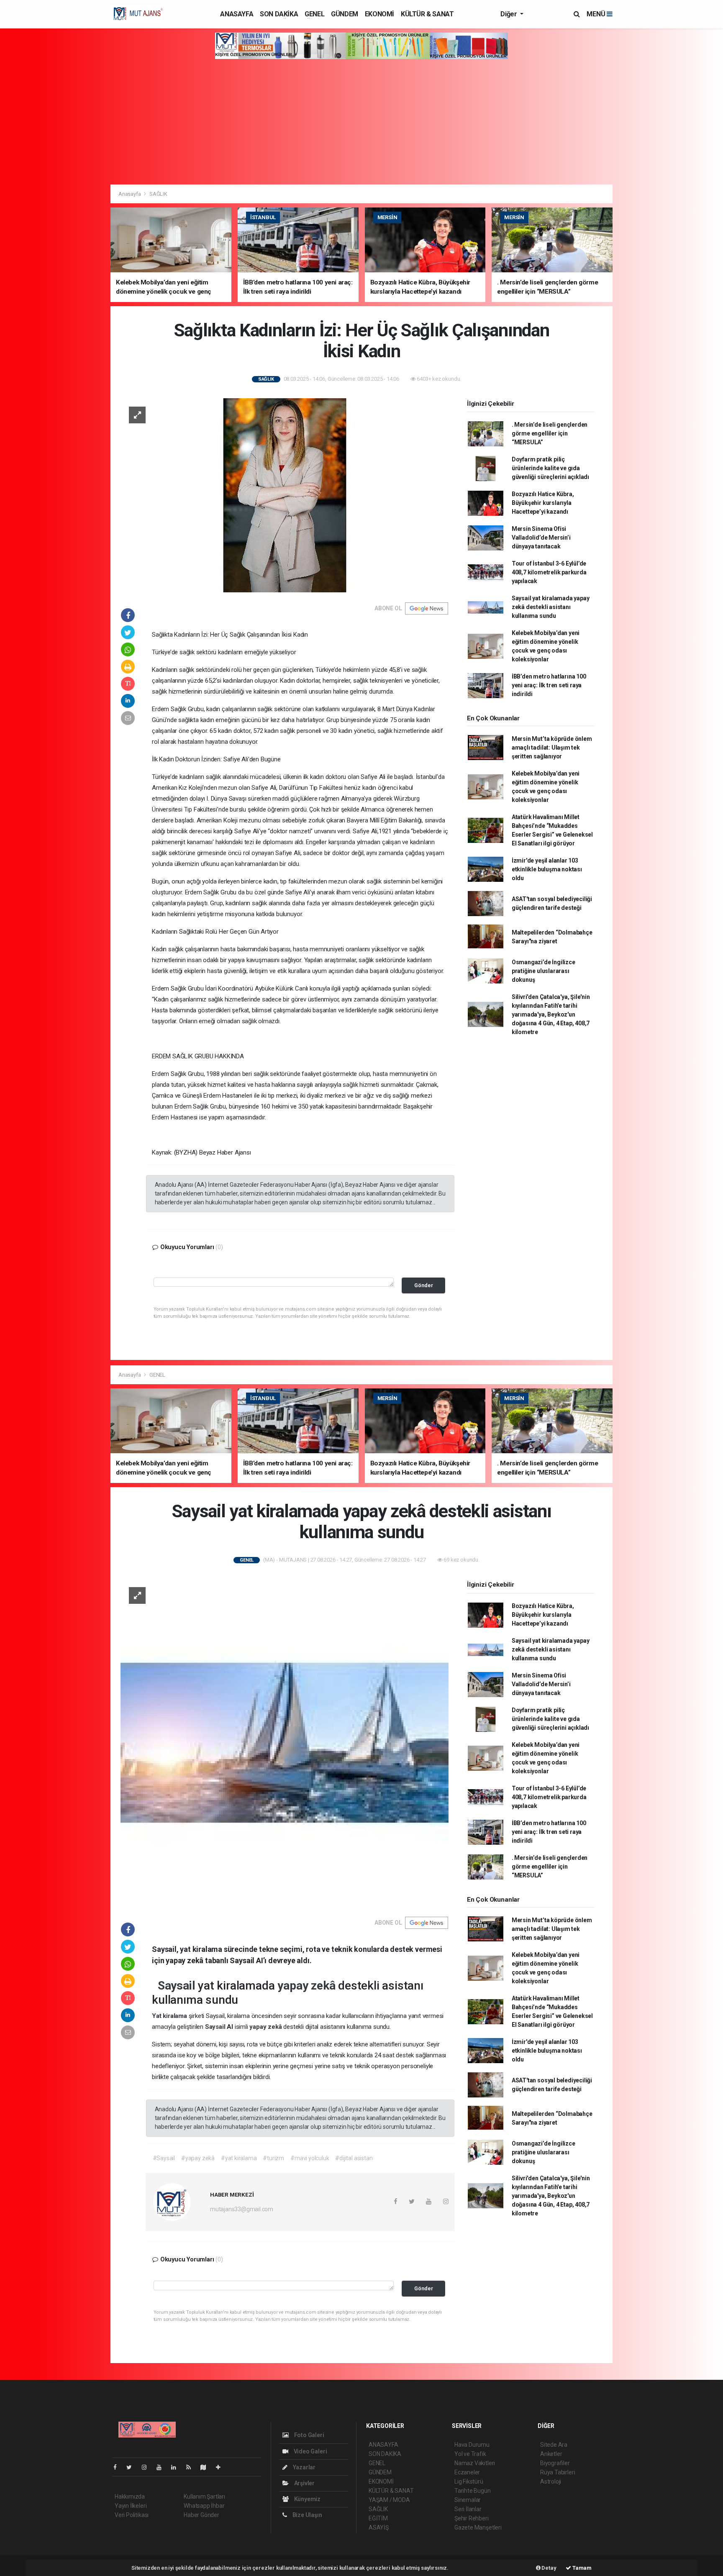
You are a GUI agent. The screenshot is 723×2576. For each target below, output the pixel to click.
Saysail (178, 1986)
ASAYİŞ (379, 2527)
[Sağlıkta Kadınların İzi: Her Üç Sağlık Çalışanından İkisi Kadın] (285, 495)
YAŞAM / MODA (389, 2500)
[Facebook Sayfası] (118, 2467)
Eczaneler (467, 2472)
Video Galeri (310, 2451)
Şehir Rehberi (472, 2518)
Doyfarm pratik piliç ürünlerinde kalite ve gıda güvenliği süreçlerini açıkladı (550, 468)
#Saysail (164, 2158)
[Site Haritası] (207, 2467)
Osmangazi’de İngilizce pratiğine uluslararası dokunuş (544, 971)
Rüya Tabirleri (558, 2472)
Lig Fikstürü (469, 2481)
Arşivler (304, 2483)
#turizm (273, 2158)
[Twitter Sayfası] (132, 2467)
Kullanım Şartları (204, 2497)
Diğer (509, 14)
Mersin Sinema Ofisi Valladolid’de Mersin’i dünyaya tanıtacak (541, 538)
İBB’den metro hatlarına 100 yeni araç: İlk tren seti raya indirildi (549, 685)
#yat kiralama (239, 2158)
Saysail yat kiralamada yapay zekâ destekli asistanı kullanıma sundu (551, 607)
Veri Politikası (132, 2515)
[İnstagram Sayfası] (148, 2467)
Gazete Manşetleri (478, 2527)
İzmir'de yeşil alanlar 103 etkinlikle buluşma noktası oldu (547, 869)
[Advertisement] (361, 122)
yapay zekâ (308, 1986)
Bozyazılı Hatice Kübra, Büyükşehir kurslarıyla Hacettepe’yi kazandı (543, 503)
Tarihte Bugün (473, 2491)
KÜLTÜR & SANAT (427, 14)
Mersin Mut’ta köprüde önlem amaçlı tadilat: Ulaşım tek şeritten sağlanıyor (552, 748)
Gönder (424, 1285)
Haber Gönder (201, 2515)
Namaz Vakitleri (475, 2463)
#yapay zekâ (198, 2158)
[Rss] (192, 2467)
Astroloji (551, 2481)
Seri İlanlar (468, 2509)
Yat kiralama (170, 2016)
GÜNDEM (345, 14)
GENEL (314, 14)
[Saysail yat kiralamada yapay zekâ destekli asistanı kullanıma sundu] (285, 1742)
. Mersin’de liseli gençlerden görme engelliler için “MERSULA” (550, 433)
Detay (549, 2568)
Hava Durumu (472, 2445)
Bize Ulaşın (307, 2515)
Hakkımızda (130, 2497)
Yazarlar (304, 2467)
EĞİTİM (378, 2518)
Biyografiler (555, 2463)
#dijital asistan (354, 2158)
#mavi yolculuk (310, 2158)
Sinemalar (468, 2500)
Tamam (581, 2568)
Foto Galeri (309, 2435)
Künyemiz (307, 2499)
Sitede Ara (554, 2445)
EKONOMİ (379, 14)
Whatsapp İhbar (204, 2506)
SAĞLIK (158, 194)
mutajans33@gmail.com (242, 2209)
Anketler (551, 2454)
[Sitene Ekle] (222, 2467)
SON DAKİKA (279, 14)
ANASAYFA (237, 14)
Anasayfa (130, 194)
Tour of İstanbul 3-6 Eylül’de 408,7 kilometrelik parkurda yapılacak (549, 572)
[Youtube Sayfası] (162, 2467)
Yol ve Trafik (470, 2454)
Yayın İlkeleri (131, 2506)
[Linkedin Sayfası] (177, 2467)
